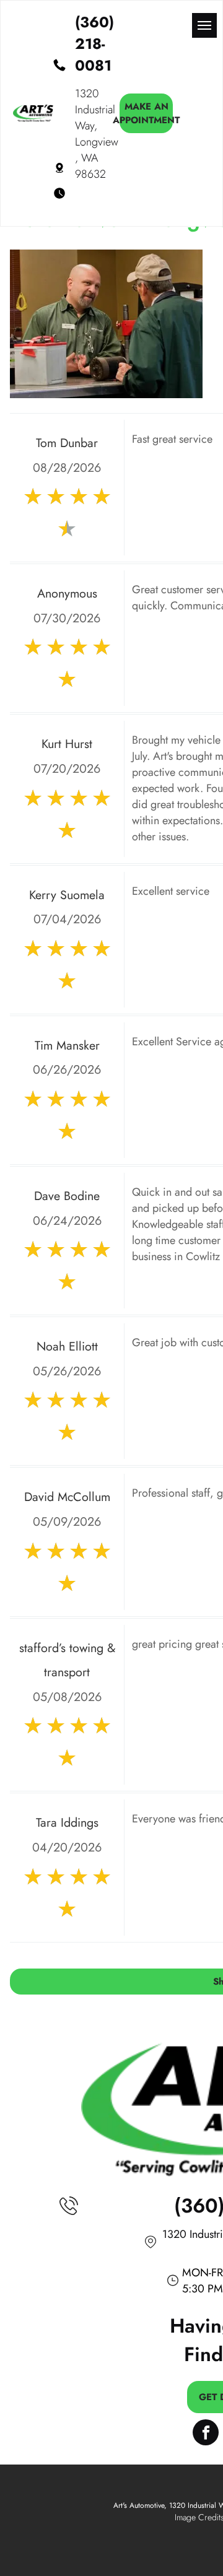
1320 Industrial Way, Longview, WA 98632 (97, 134)
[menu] (204, 25)
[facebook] (206, 2434)
